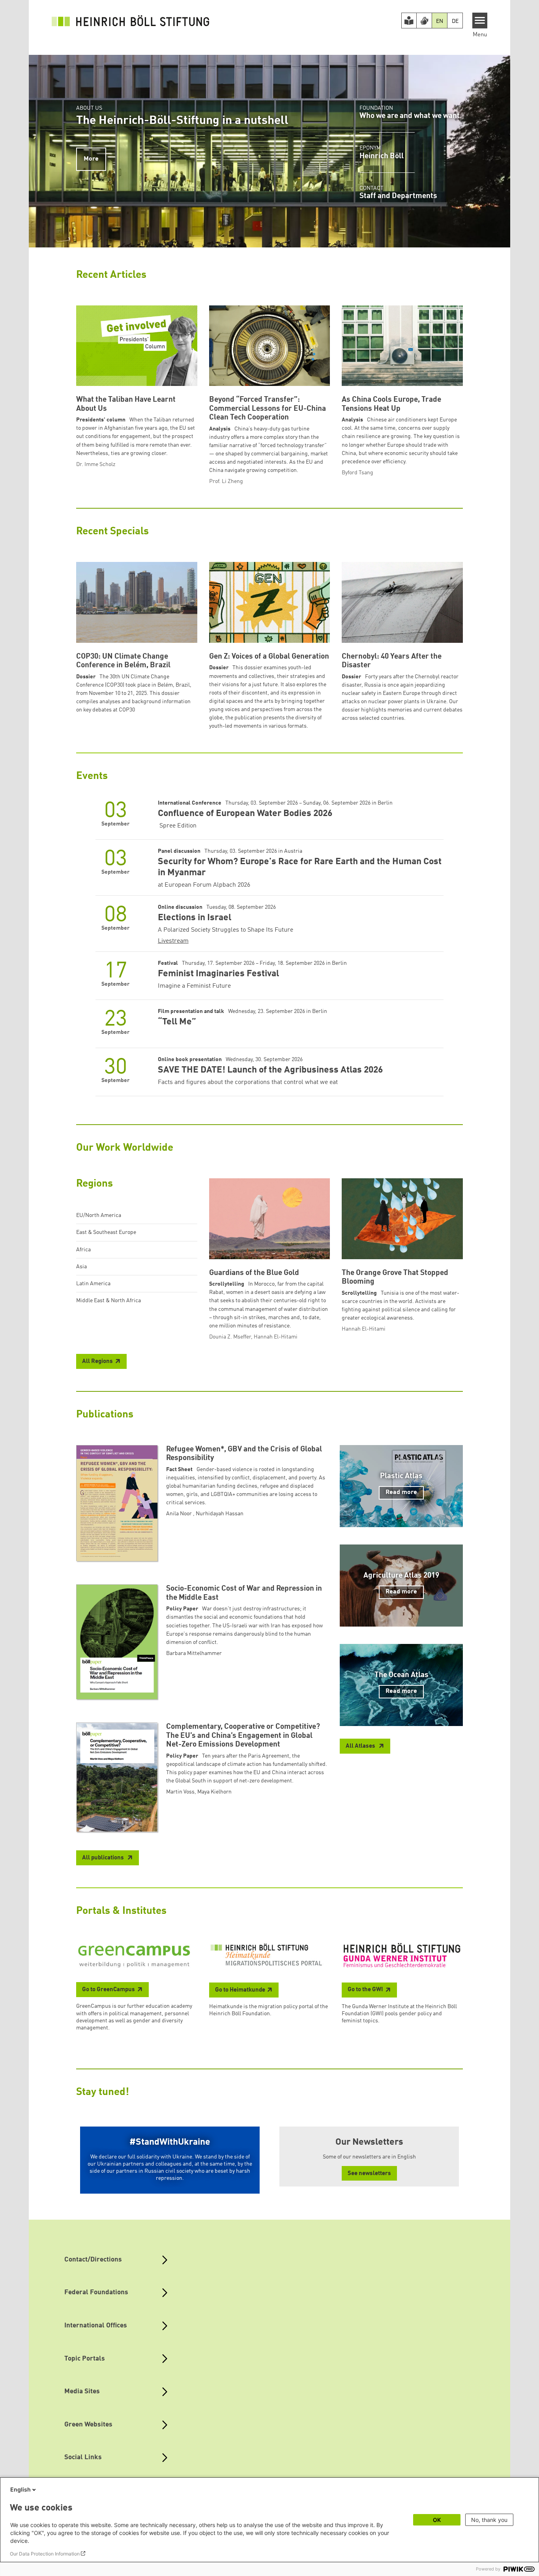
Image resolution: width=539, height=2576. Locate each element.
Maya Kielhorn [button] (214, 1792)
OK (437, 2520)
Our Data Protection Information (45, 2554)
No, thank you (489, 2520)
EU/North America (99, 1215)
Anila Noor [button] (180, 1514)
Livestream (173, 941)
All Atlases (361, 1746)
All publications (104, 1858)
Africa (83, 1250)
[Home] (131, 21)
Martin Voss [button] (180, 1792)
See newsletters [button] (369, 2174)
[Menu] (480, 21)
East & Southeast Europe (106, 1232)
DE (455, 21)
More (91, 159)
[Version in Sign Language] (424, 21)
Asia (81, 1267)
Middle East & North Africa (109, 1301)
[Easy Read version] (409, 21)
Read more (401, 1492)
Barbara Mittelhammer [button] (194, 1653)
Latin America (93, 1284)
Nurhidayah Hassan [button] (220, 1514)
